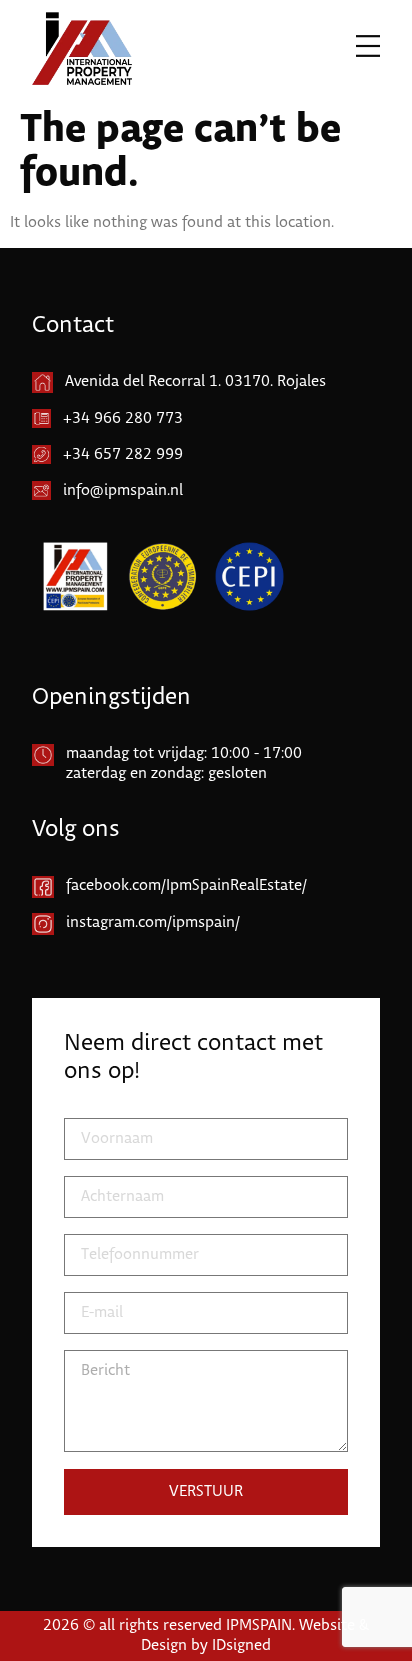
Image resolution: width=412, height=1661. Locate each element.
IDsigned (241, 1645)
